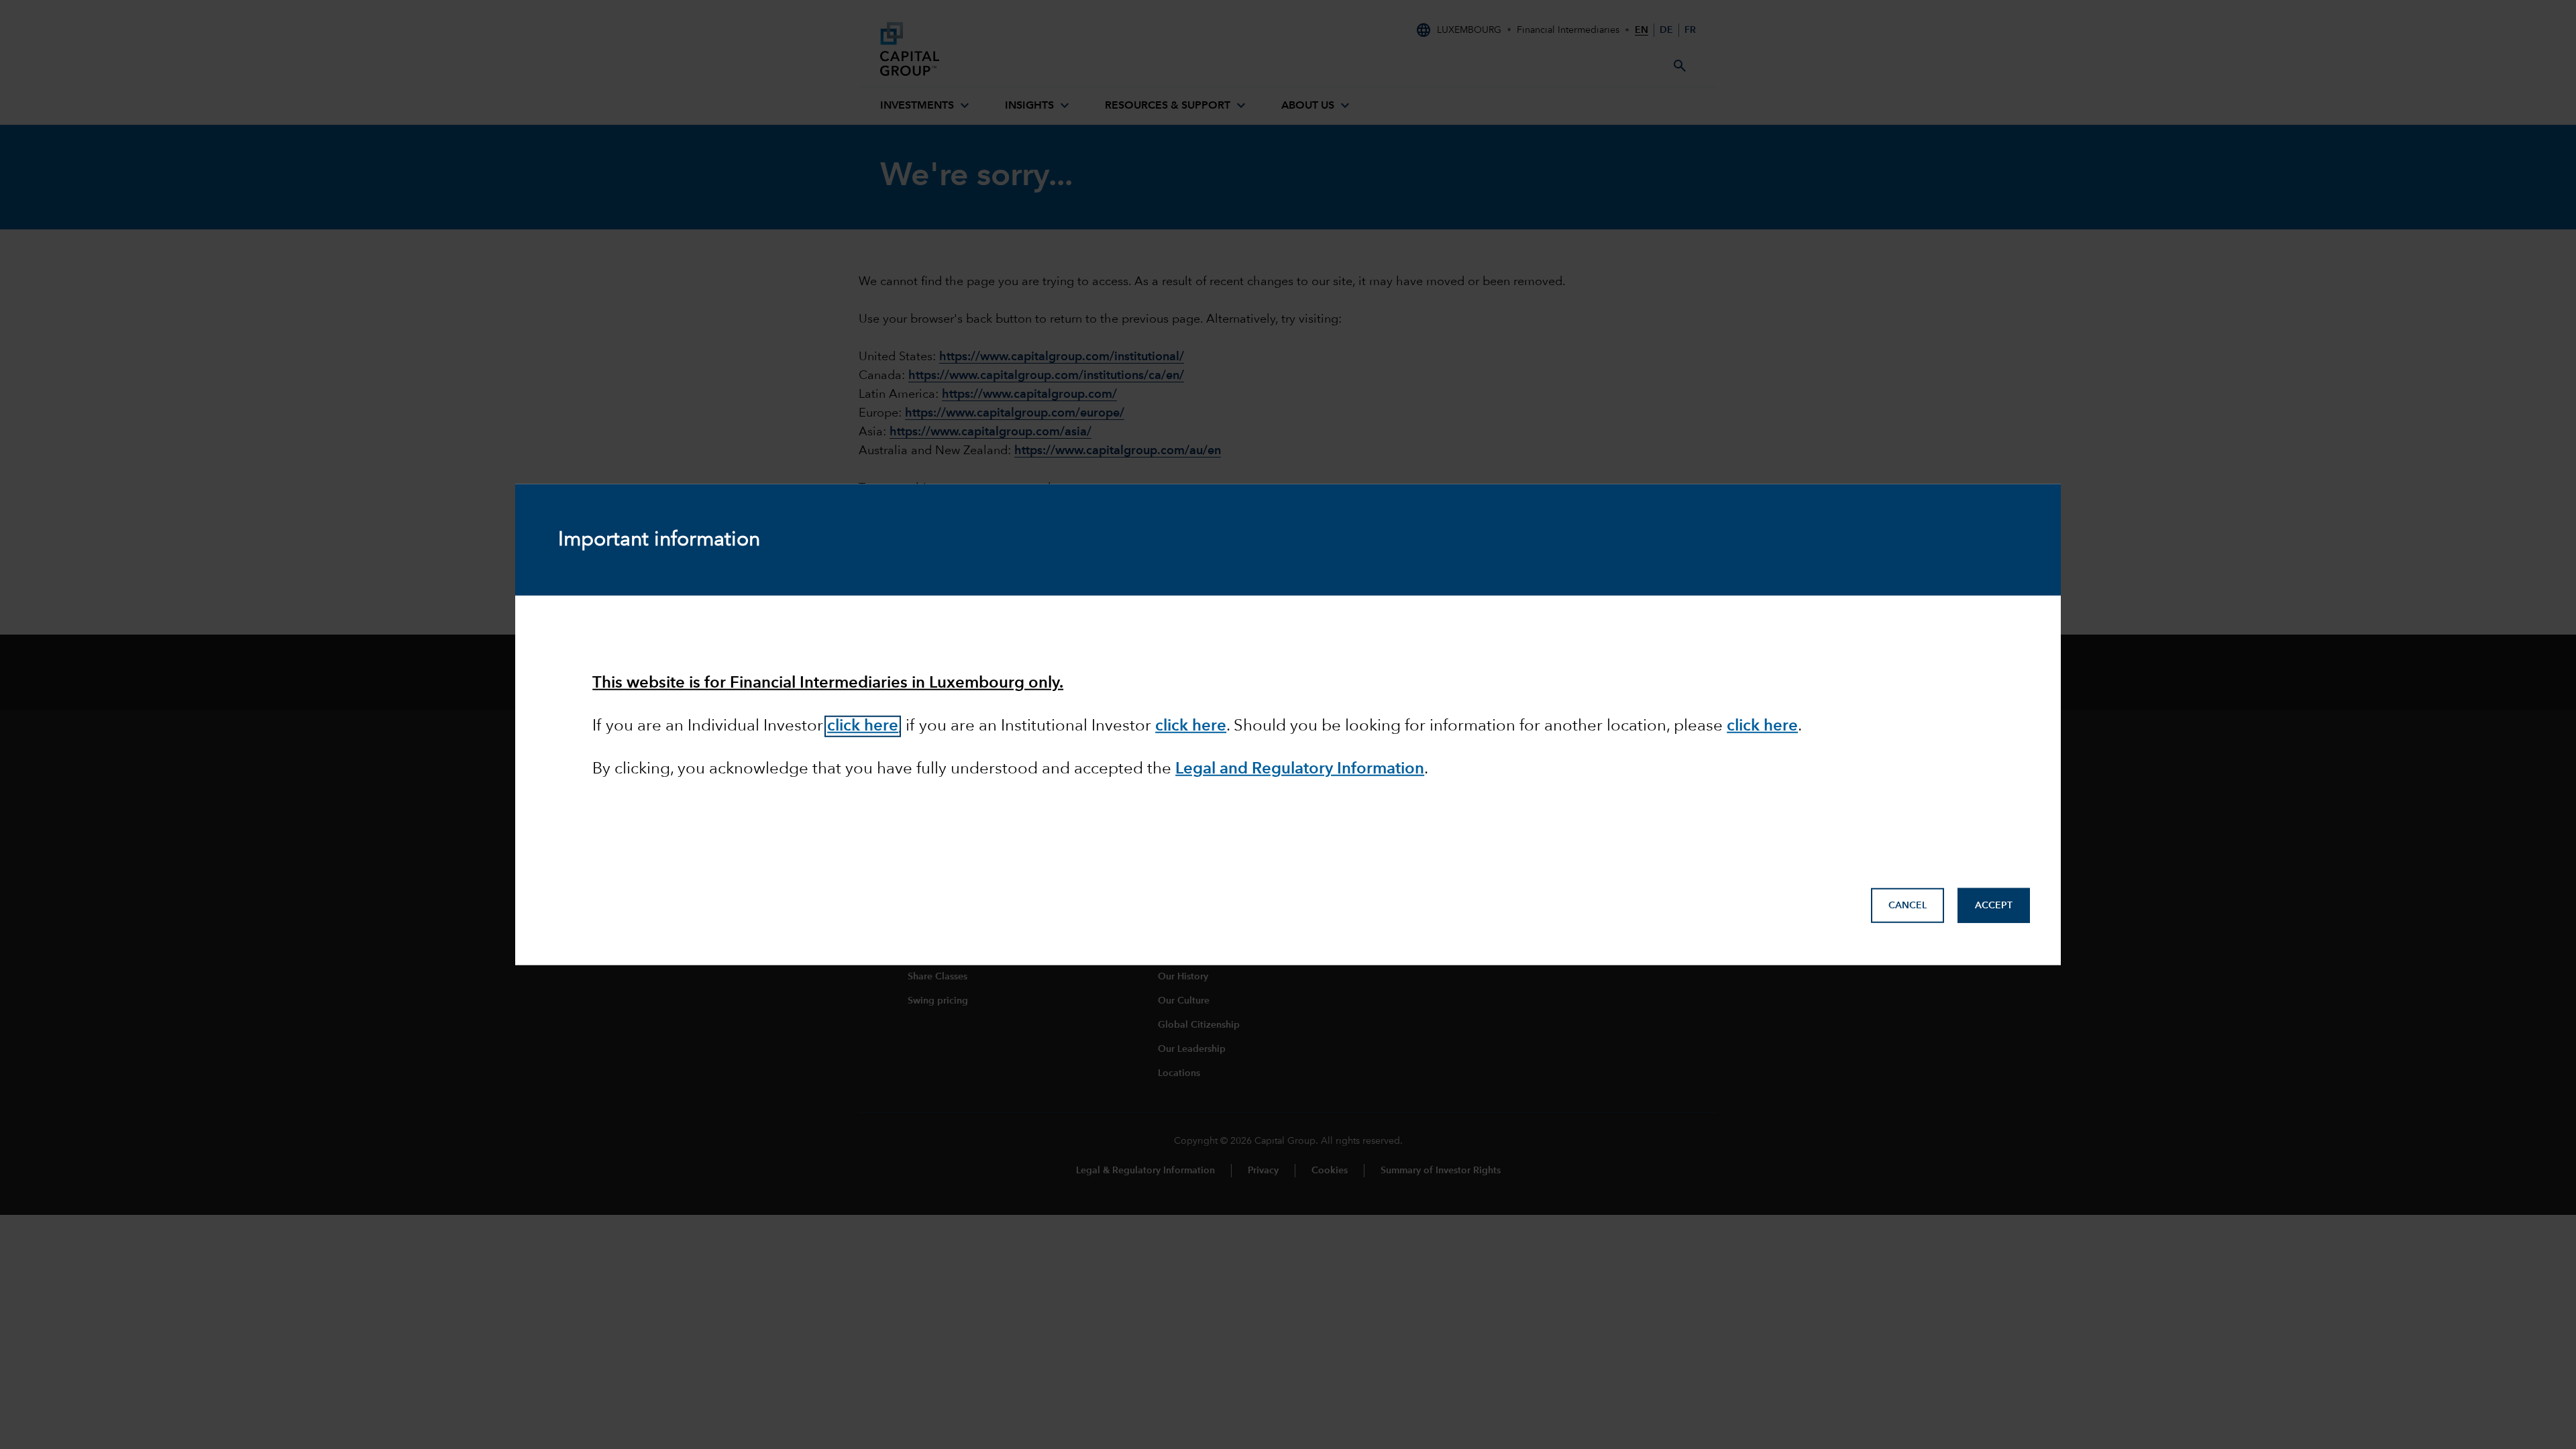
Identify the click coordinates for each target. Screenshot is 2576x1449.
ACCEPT (1994, 906)
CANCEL (1908, 906)
